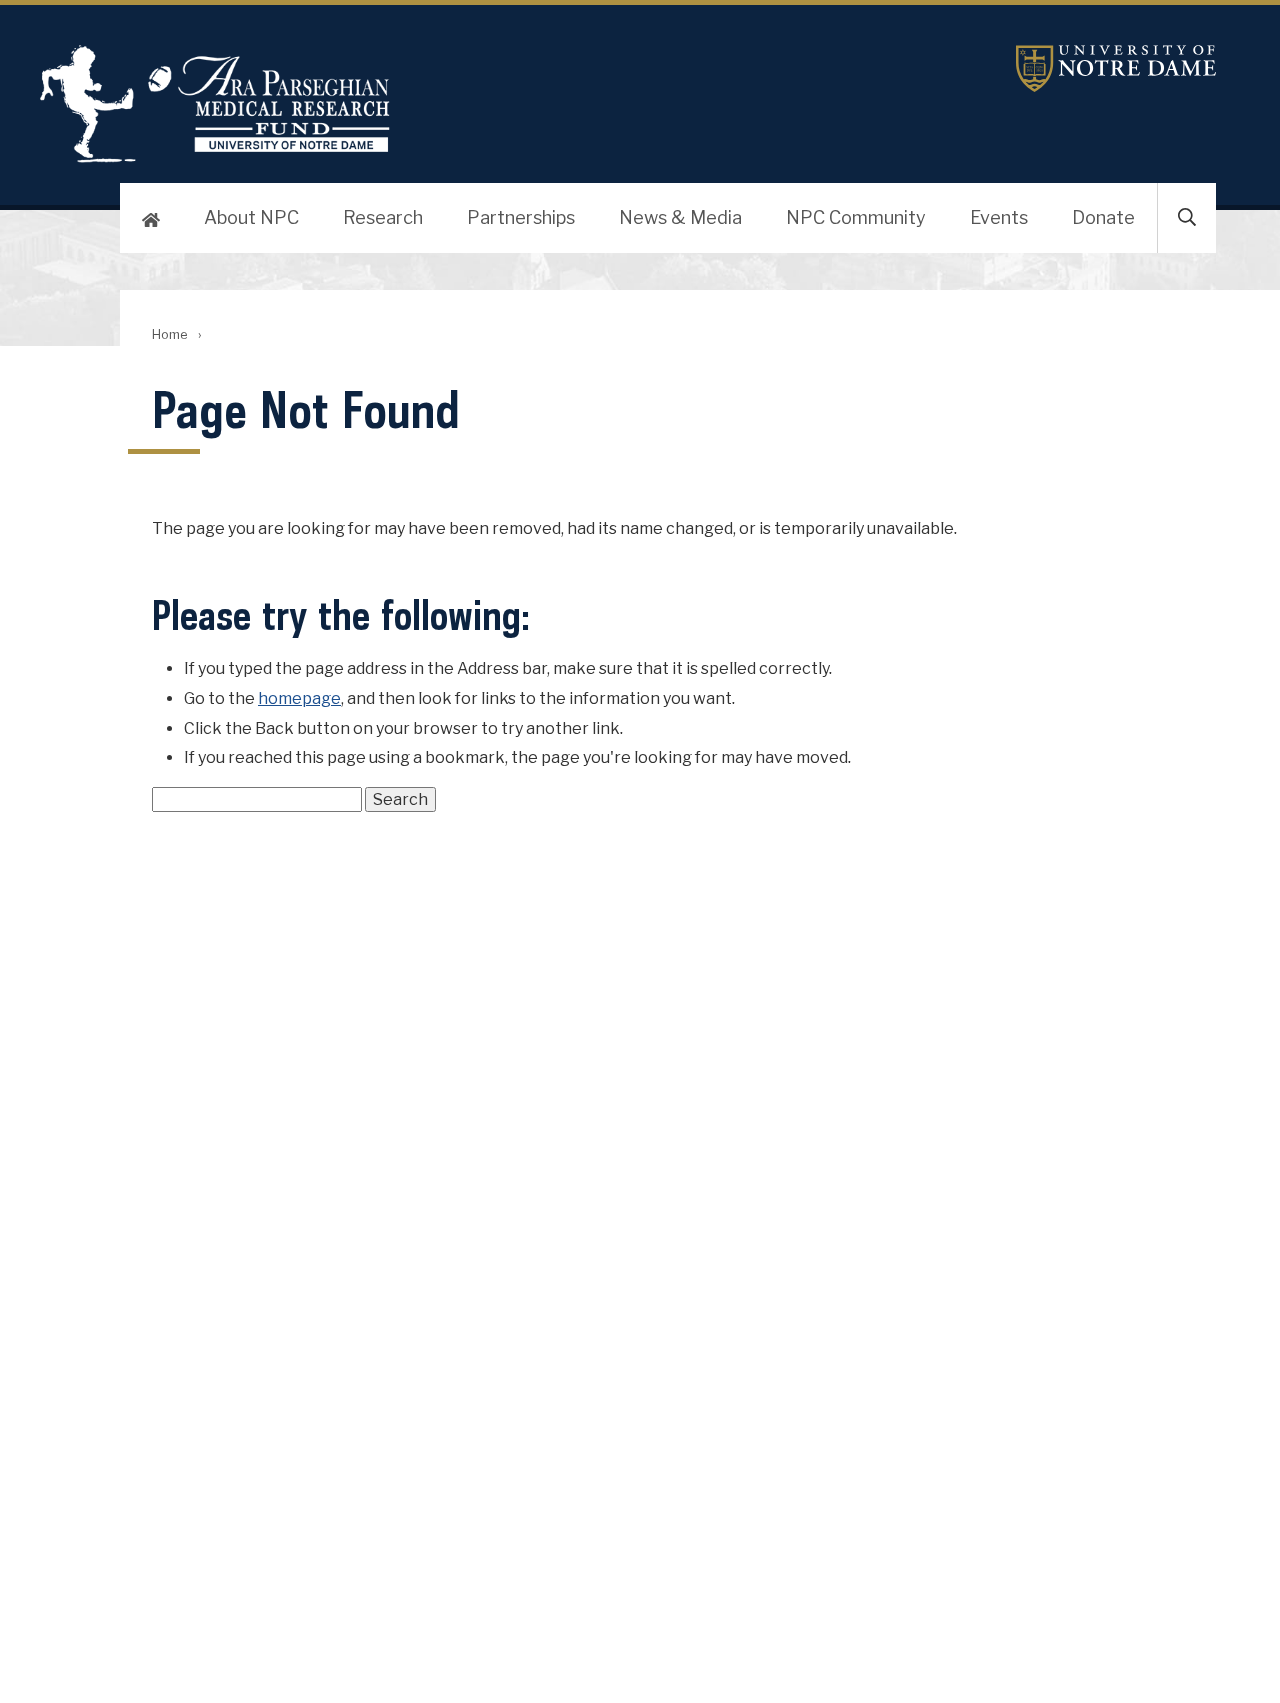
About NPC (251, 217)
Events (999, 217)
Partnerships (521, 217)
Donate (1103, 217)
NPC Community (856, 217)
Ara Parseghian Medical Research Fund (215, 104)
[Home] (151, 218)
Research (383, 217)
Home (169, 334)
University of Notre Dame (1116, 68)
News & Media (680, 217)
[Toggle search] (1187, 218)
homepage (299, 698)
